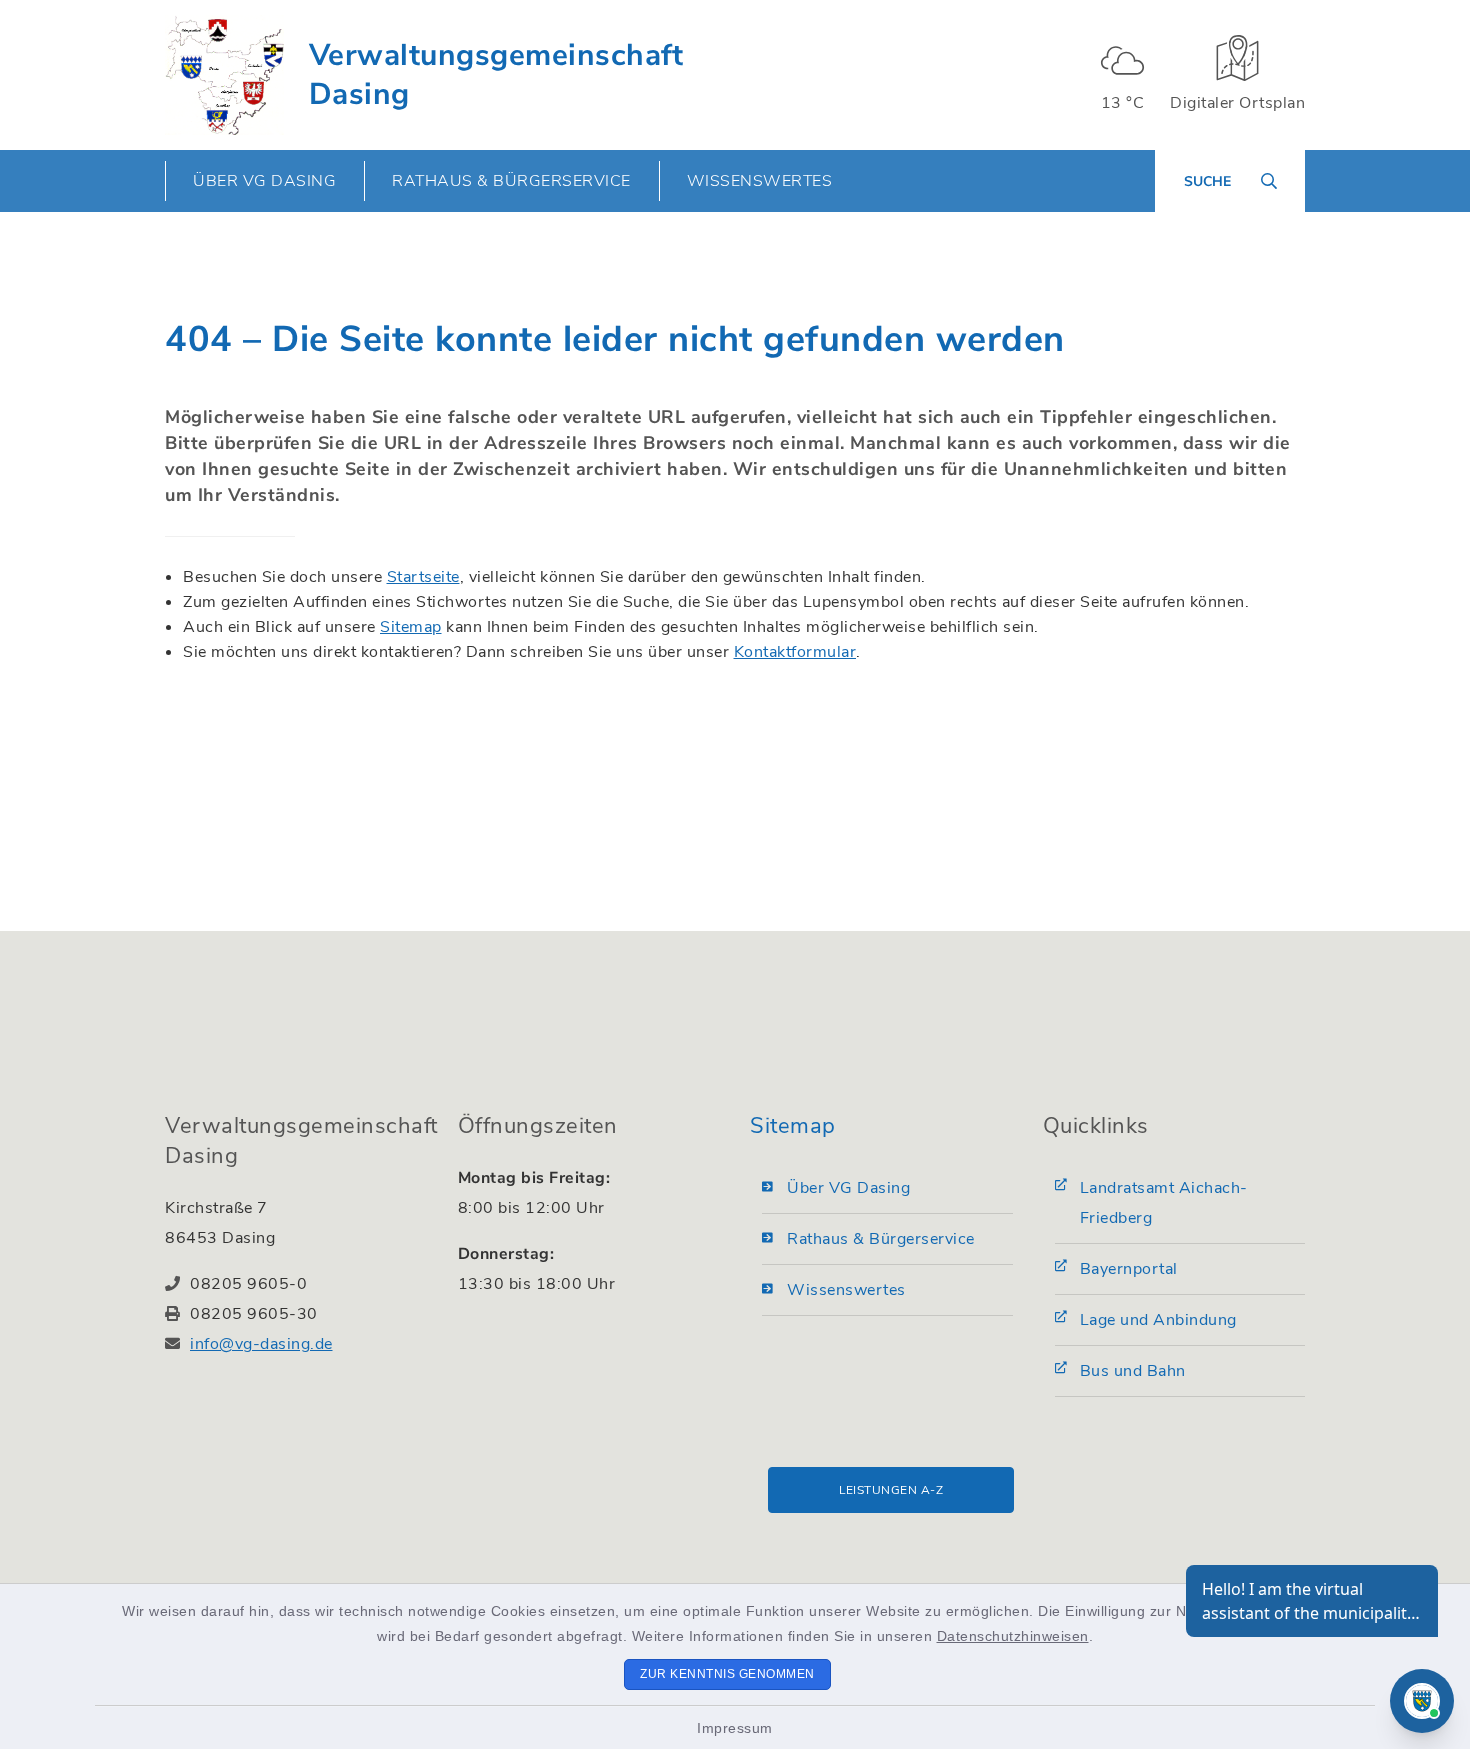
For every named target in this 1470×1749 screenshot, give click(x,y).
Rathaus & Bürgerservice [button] (511, 181)
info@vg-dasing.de (261, 1344)
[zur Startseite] (224, 75)
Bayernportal (1129, 1269)
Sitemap (411, 627)
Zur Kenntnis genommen (727, 1674)
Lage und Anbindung (1158, 1320)
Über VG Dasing (848, 1188)
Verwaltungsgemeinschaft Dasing (496, 75)
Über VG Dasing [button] (264, 181)
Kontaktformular (795, 652)
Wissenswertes (846, 1290)
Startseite (423, 577)
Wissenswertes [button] (760, 181)
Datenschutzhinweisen (1013, 1636)
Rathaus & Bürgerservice (881, 1239)
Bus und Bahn (1133, 1371)
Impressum (735, 1728)
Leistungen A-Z (891, 1490)
